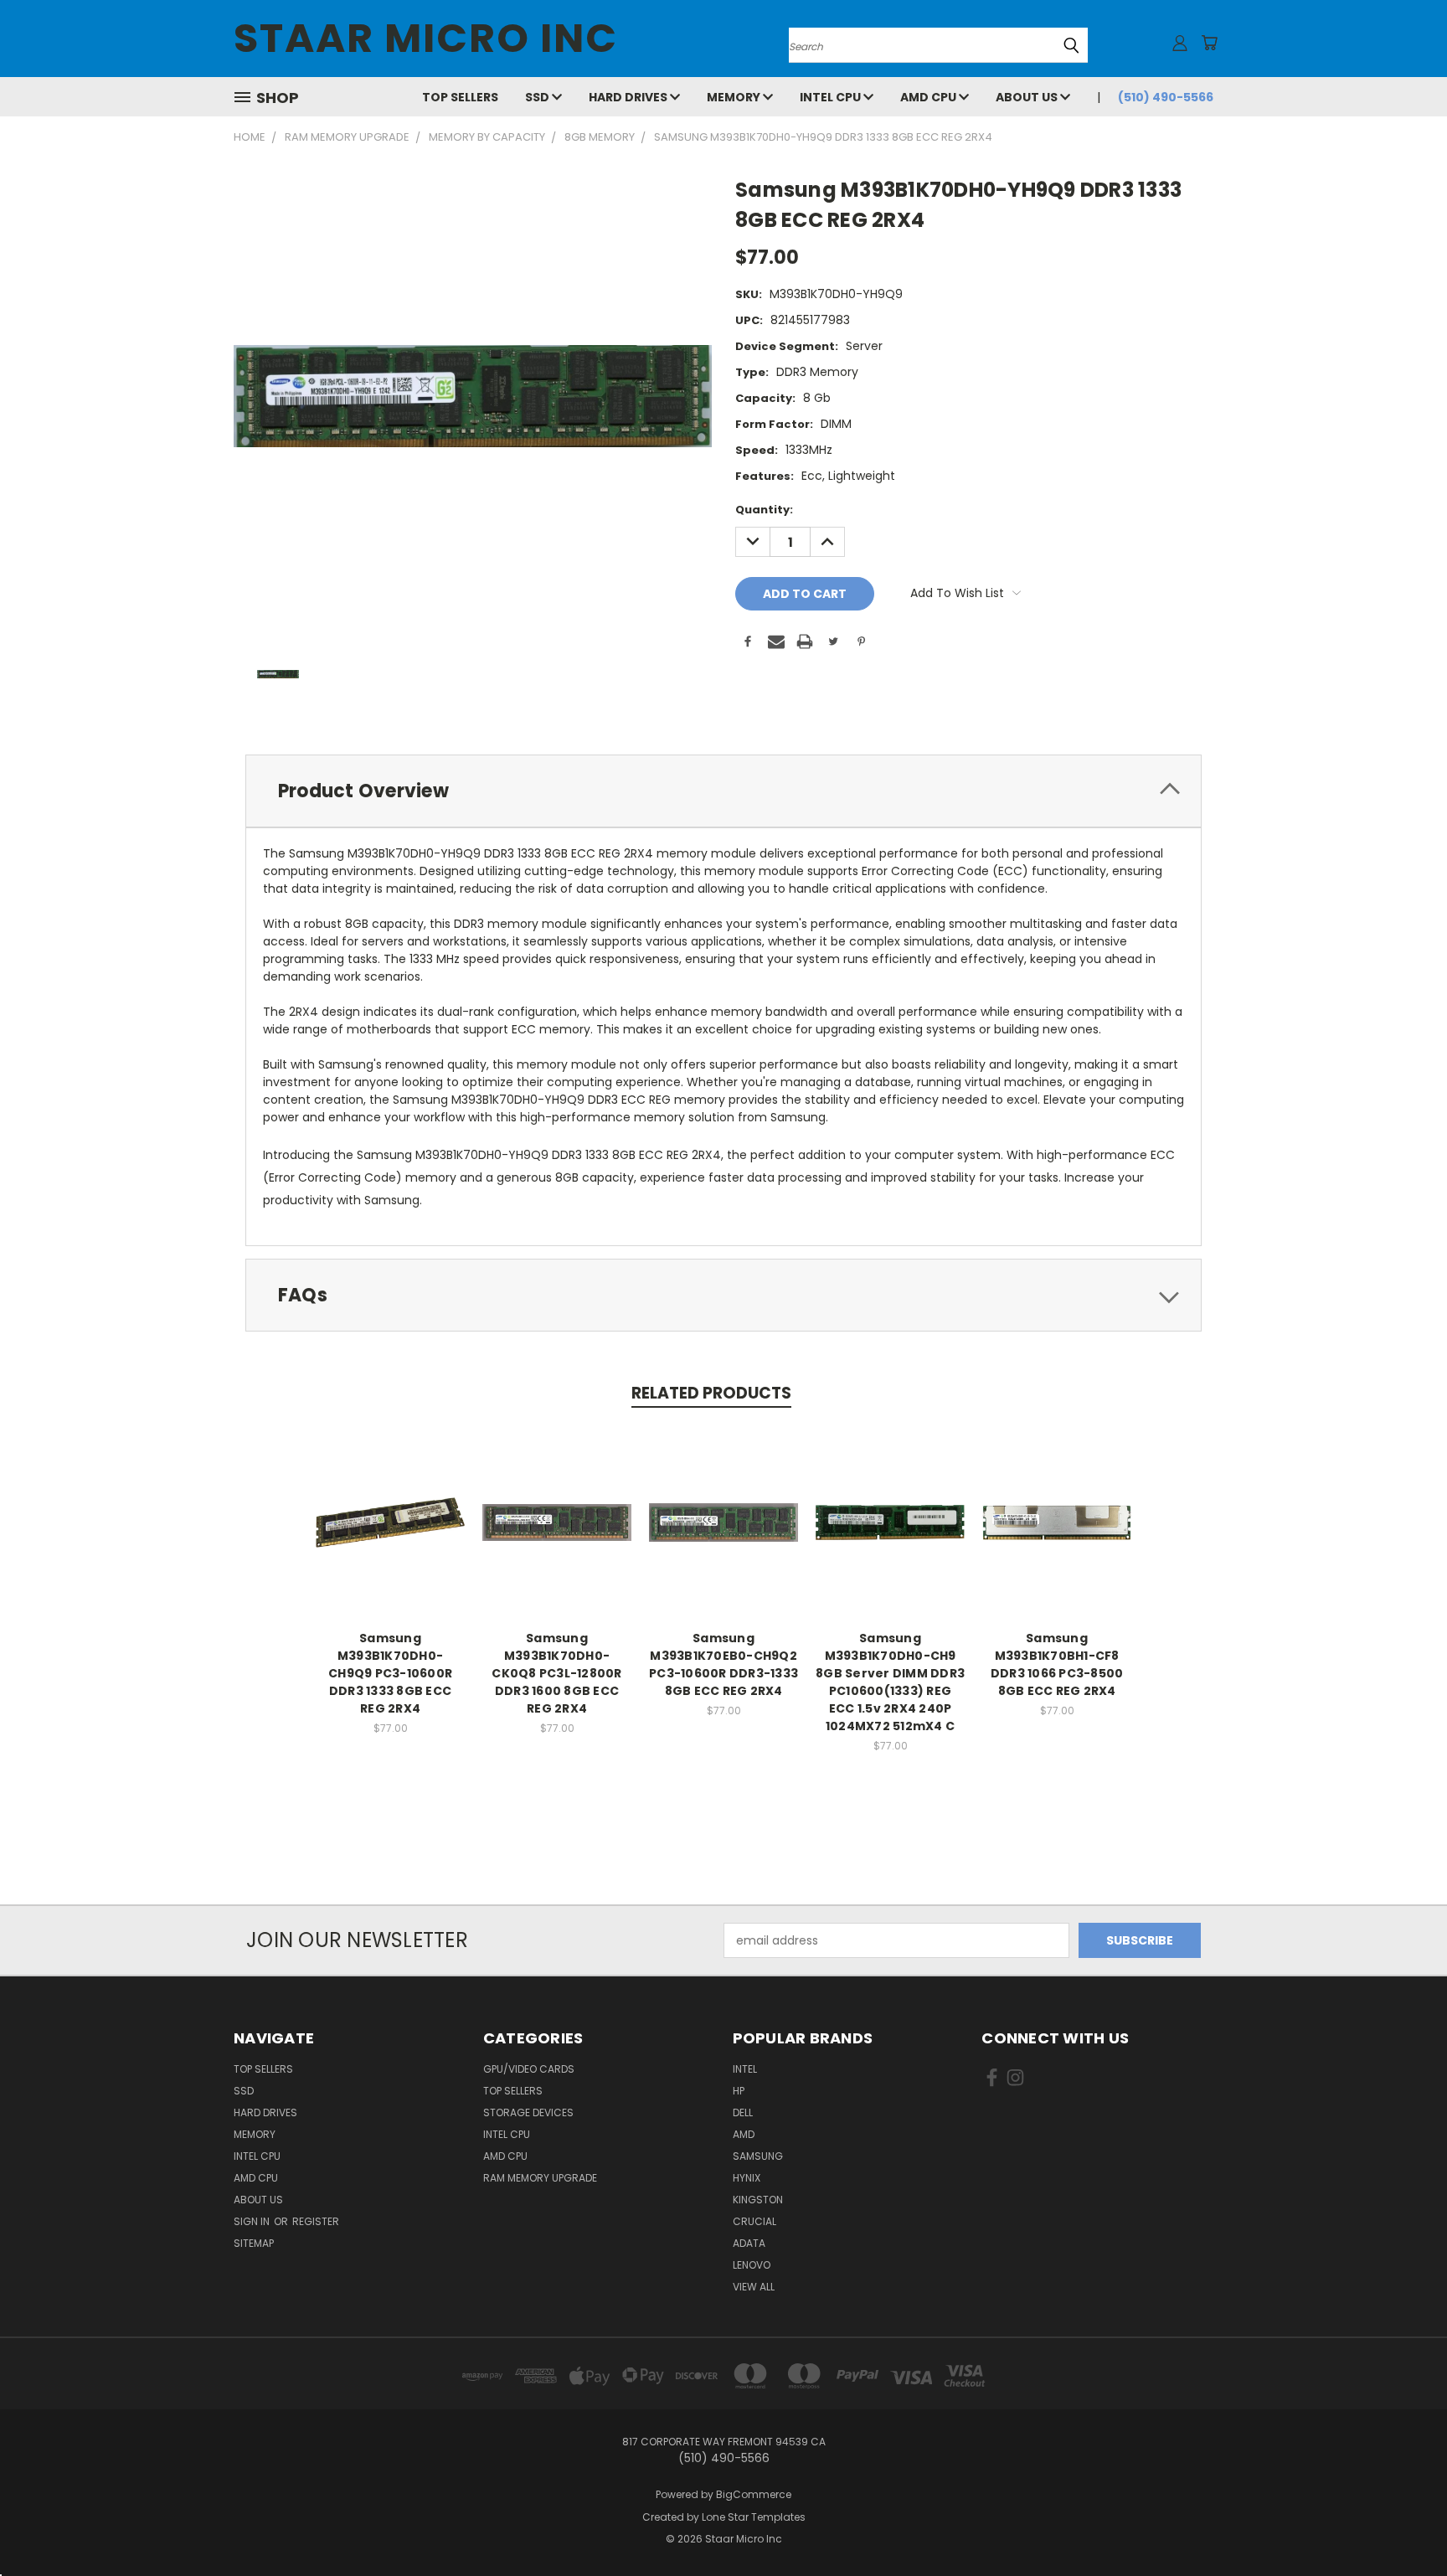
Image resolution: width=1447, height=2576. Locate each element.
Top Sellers (460, 97)
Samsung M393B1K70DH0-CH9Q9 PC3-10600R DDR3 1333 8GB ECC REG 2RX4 (390, 1673)
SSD (538, 97)
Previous (1403, 2524)
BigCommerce (754, 2494)
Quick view (390, 1504)
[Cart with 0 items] (1209, 43)
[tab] (723, 791)
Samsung (758, 2156)
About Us (1028, 97)
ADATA (749, 2243)
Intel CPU (832, 97)
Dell (743, 2112)
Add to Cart (391, 1535)
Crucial (754, 2221)
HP (739, 2091)
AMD (744, 2134)
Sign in (253, 2221)
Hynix (747, 2178)
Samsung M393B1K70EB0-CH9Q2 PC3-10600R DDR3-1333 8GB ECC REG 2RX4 (723, 1664)
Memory (735, 97)
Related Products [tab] (711, 1393)
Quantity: (764, 510)
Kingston (758, 2200)
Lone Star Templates (754, 2517)
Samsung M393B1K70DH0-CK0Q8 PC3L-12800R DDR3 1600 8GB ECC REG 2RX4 (556, 1673)
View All (754, 2287)
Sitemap (254, 2243)
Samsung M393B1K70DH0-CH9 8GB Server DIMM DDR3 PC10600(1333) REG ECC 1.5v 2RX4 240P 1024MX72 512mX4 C (890, 1682)
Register (316, 2221)
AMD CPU (929, 97)
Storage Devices (528, 2112)
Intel (745, 2069)
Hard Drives (629, 97)
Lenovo (752, 2265)
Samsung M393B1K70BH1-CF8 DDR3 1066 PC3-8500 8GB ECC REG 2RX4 (1057, 1664)
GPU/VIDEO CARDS (529, 2069)
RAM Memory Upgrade (540, 2178)
